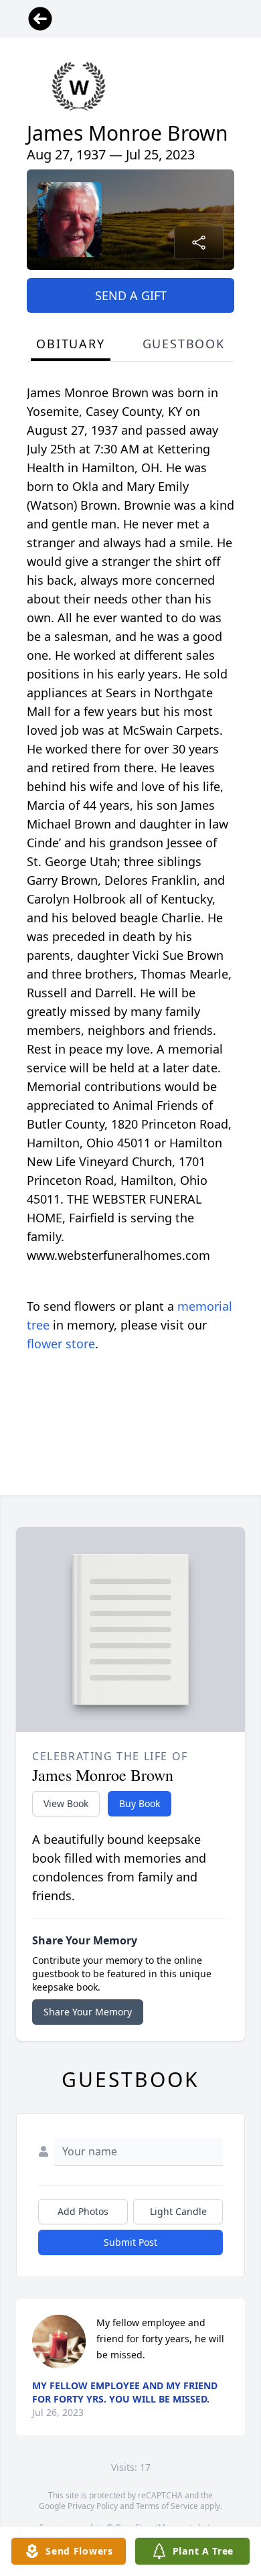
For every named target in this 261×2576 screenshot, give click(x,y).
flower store (61, 1344)
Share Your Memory (88, 2012)
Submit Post (130, 2242)
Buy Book (140, 1803)
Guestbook (184, 344)
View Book (66, 1803)
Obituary (70, 344)
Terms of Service (167, 2506)
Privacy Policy (93, 2506)
